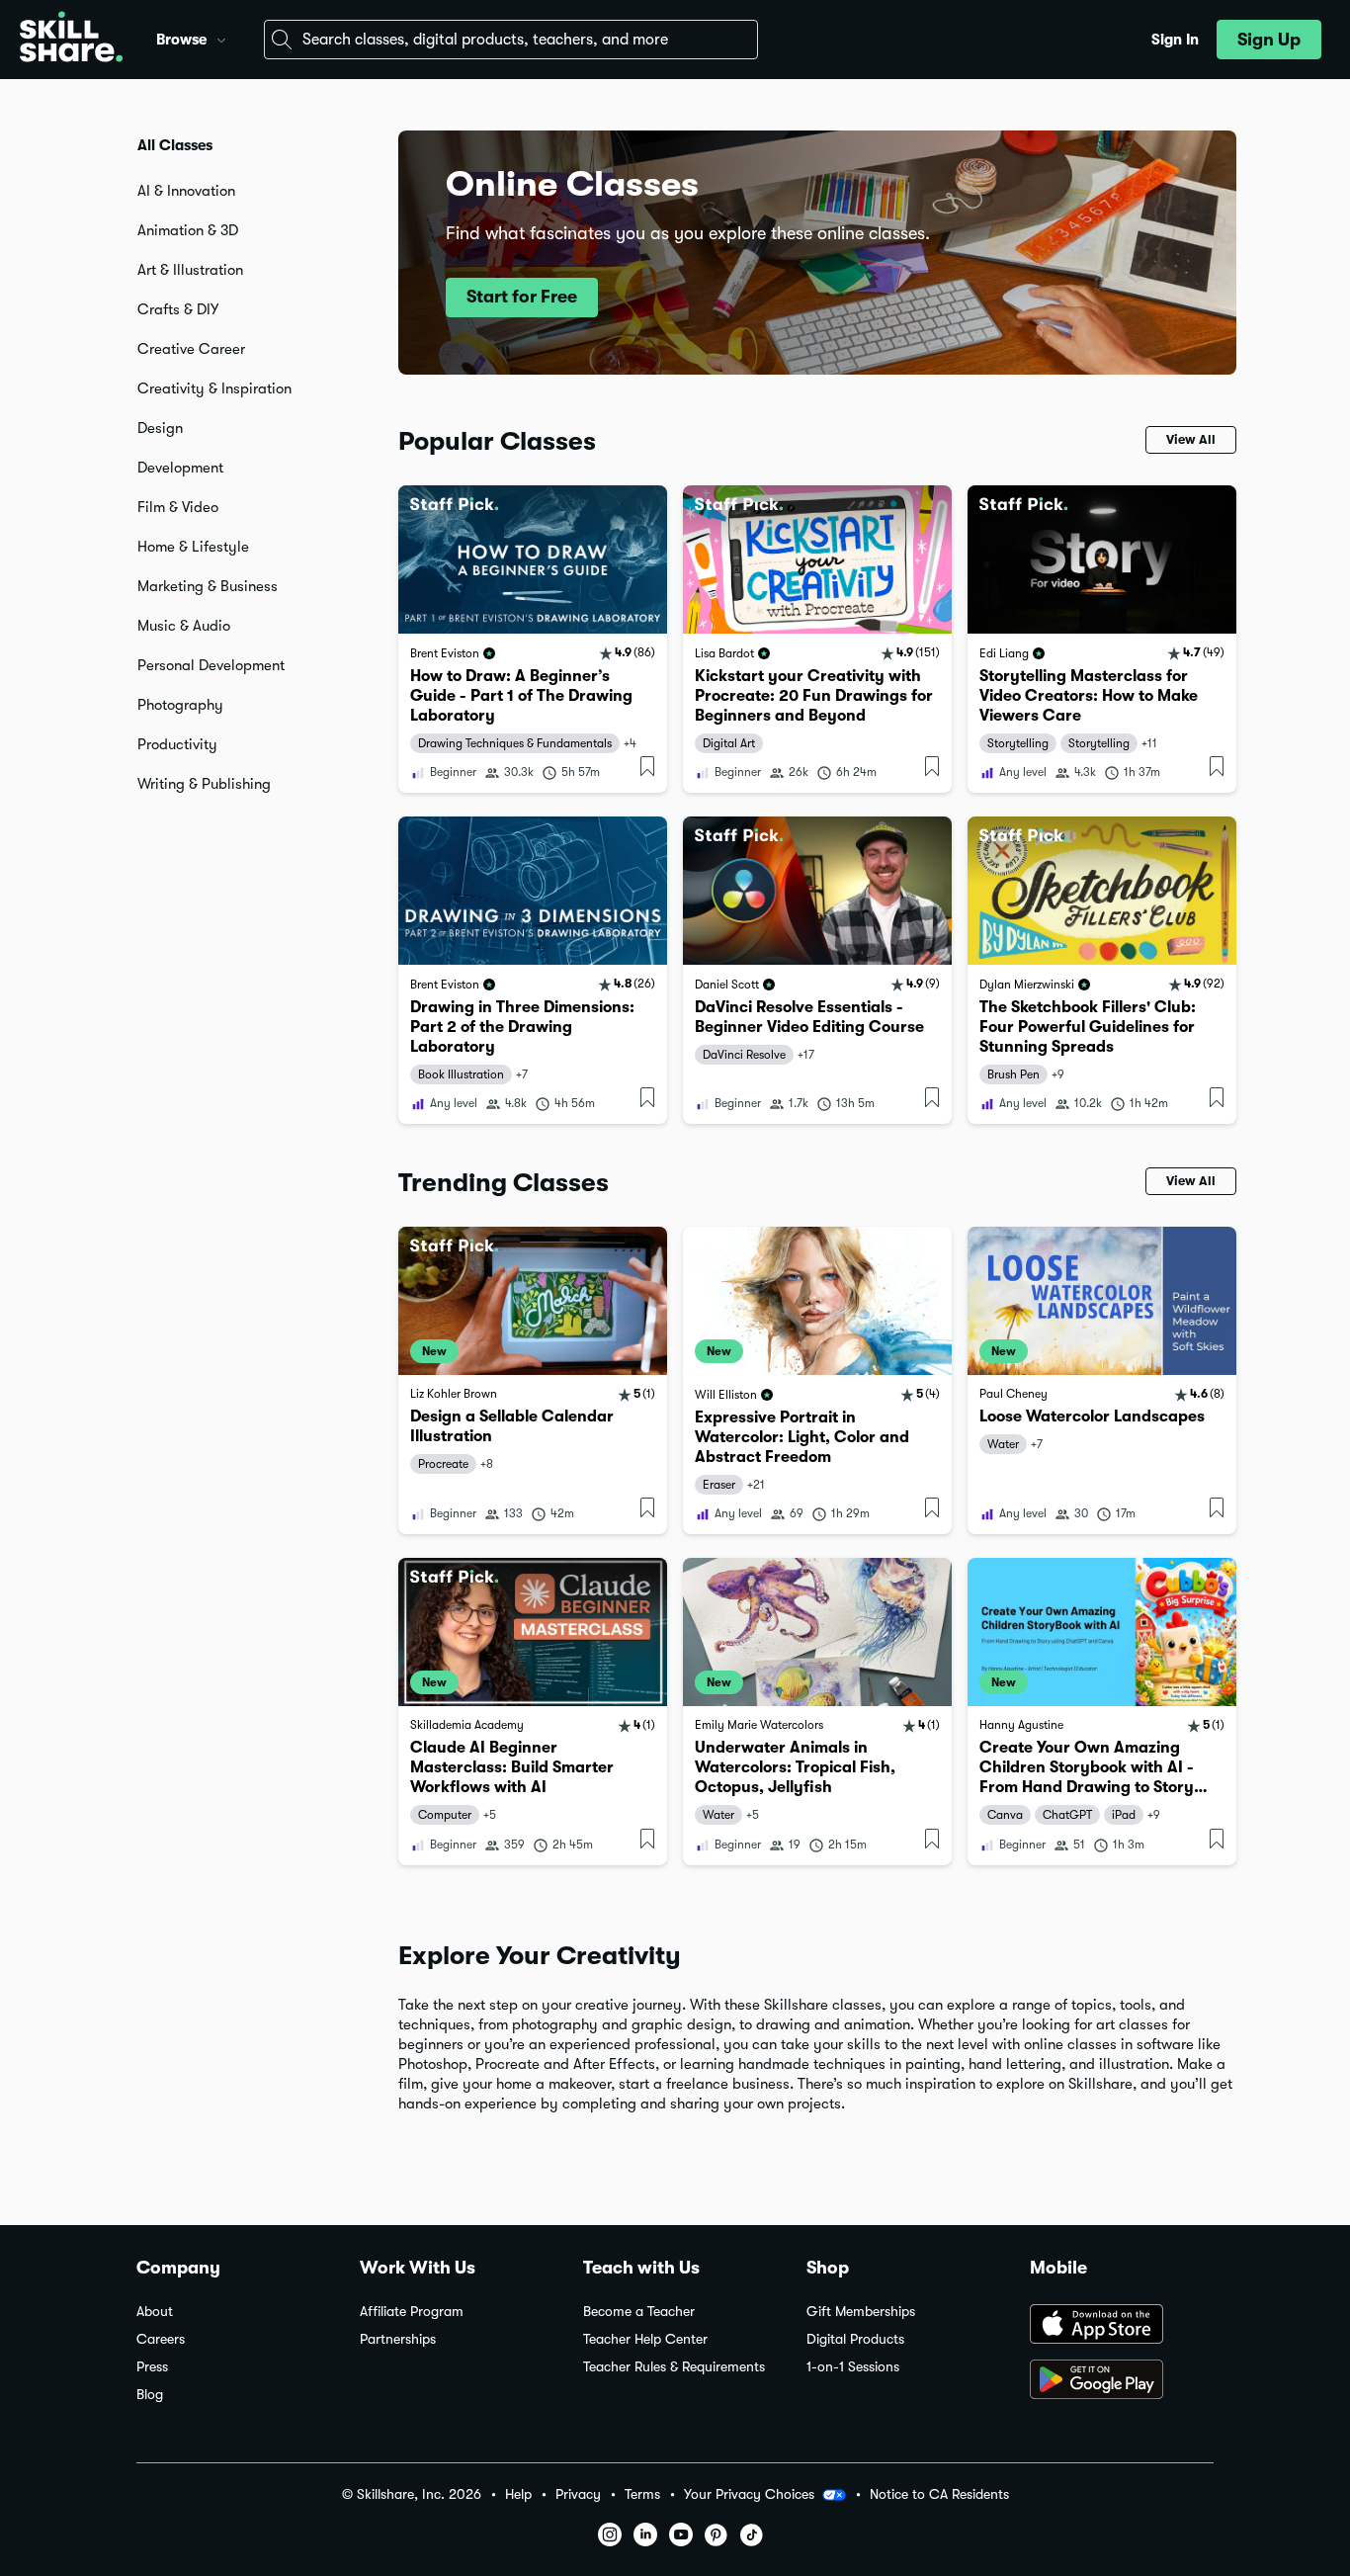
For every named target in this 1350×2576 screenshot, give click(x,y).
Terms (642, 2494)
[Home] (71, 40)
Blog (150, 2395)
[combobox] (511, 40)
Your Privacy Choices (749, 2494)
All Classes (175, 145)
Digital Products (855, 2339)
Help (518, 2494)
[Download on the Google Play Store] (1122, 2381)
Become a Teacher (639, 2312)
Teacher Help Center (645, 2339)
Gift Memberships (861, 2312)
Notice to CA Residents (939, 2494)
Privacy (578, 2494)
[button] (221, 38)
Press (152, 2367)
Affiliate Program (412, 2312)
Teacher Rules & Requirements (674, 2367)
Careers (161, 2339)
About (155, 2312)
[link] (533, 639)
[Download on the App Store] (1122, 2326)
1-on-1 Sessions (853, 2367)
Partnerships (398, 2339)
